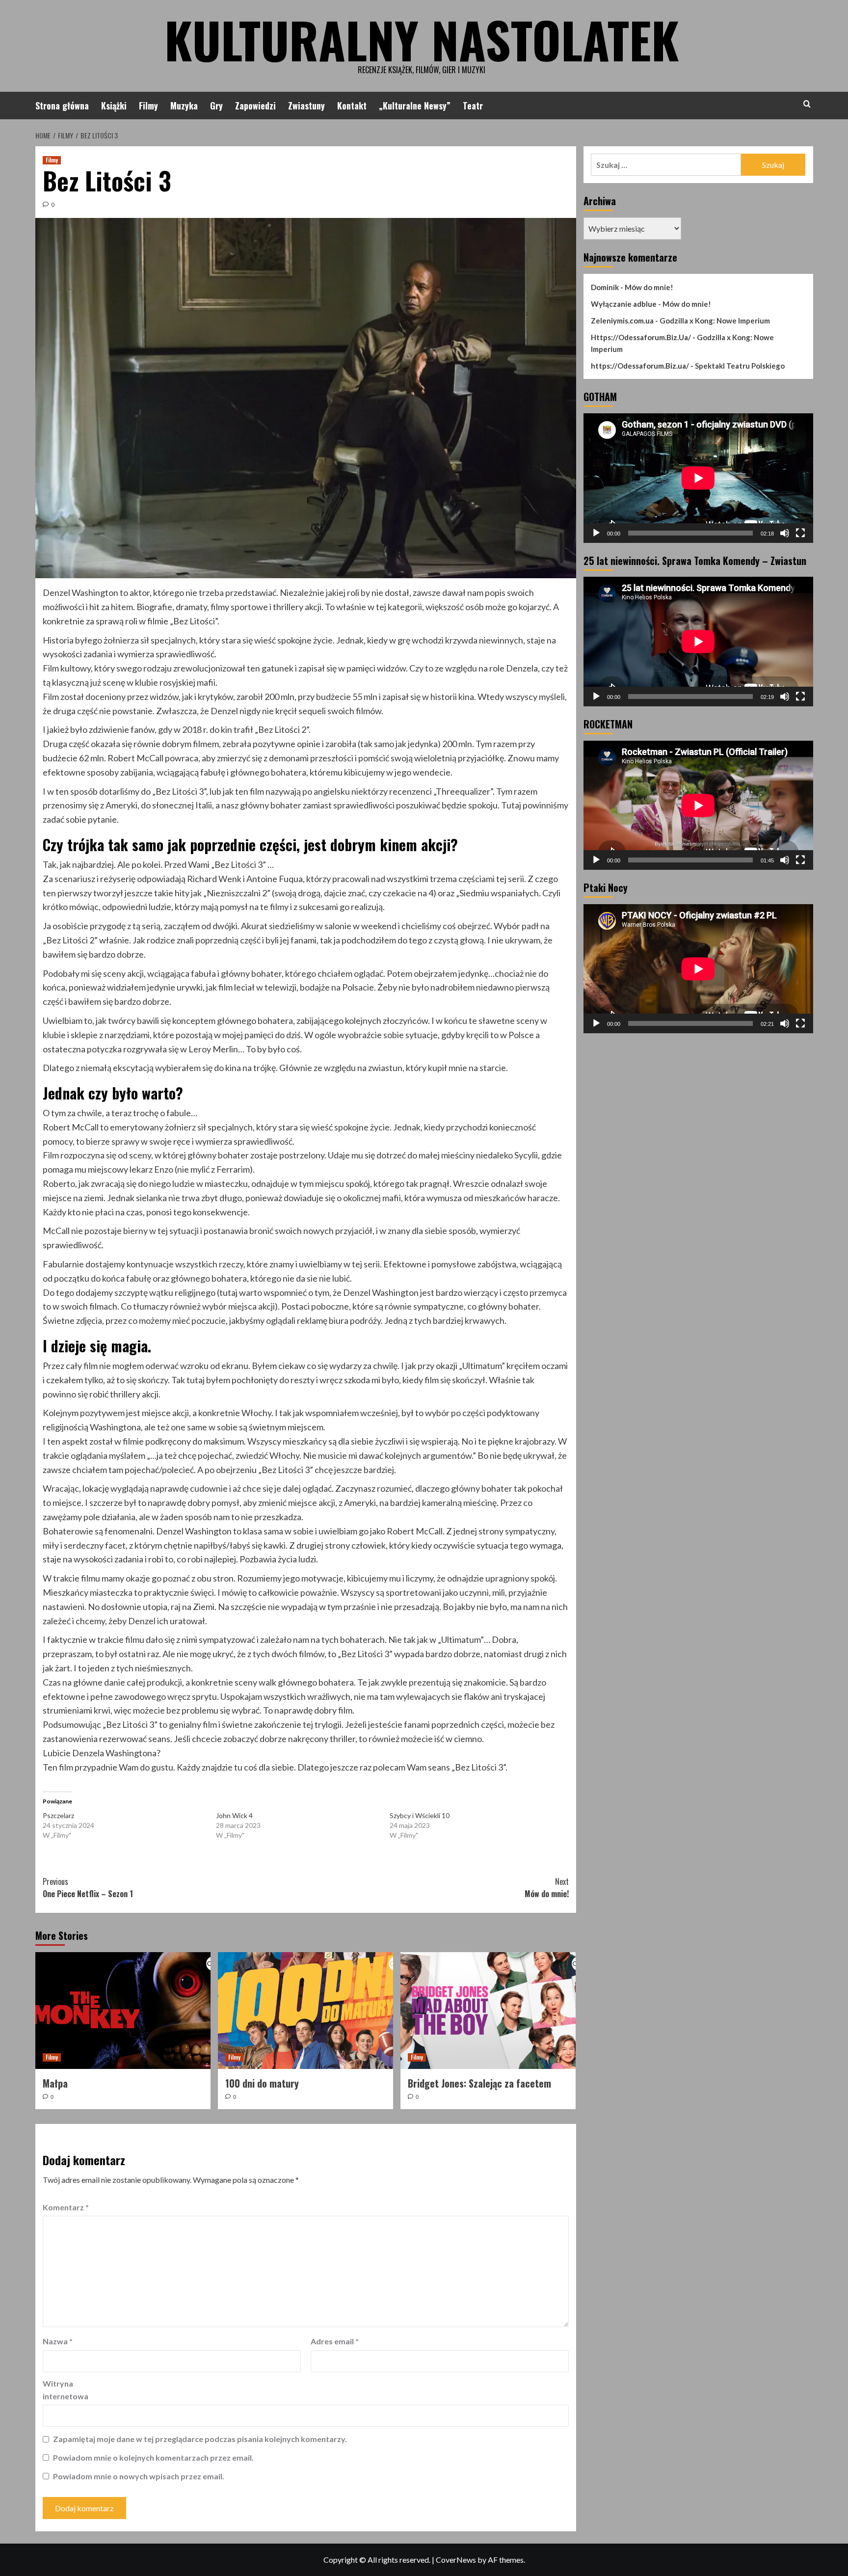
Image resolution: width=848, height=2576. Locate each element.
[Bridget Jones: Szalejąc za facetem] (488, 2011)
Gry (216, 106)
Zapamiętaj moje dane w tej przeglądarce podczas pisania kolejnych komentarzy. (200, 2439)
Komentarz (66, 2207)
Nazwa (58, 2341)
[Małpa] (123, 2011)
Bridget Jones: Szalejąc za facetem (479, 2083)
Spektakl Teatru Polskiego (740, 366)
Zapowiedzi (255, 106)
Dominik (605, 287)
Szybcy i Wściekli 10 (420, 1815)
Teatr (473, 106)
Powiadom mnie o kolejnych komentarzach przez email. (153, 2457)
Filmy (148, 106)
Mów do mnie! (547, 1888)
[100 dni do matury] (305, 2011)
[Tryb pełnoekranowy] (800, 533)
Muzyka (184, 106)
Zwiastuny (306, 106)
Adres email (335, 2341)
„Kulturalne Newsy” (415, 106)
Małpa (55, 2083)
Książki (114, 106)
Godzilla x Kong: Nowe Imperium (715, 321)
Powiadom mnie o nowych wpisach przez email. (139, 2476)
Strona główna (62, 106)
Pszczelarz (58, 1815)
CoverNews (456, 2560)
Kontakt (352, 106)
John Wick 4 (234, 1815)
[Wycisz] (785, 533)
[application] (698, 478)
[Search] (807, 104)
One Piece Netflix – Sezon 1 (88, 1888)
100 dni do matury (262, 2083)
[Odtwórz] (596, 533)
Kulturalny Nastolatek (422, 39)
